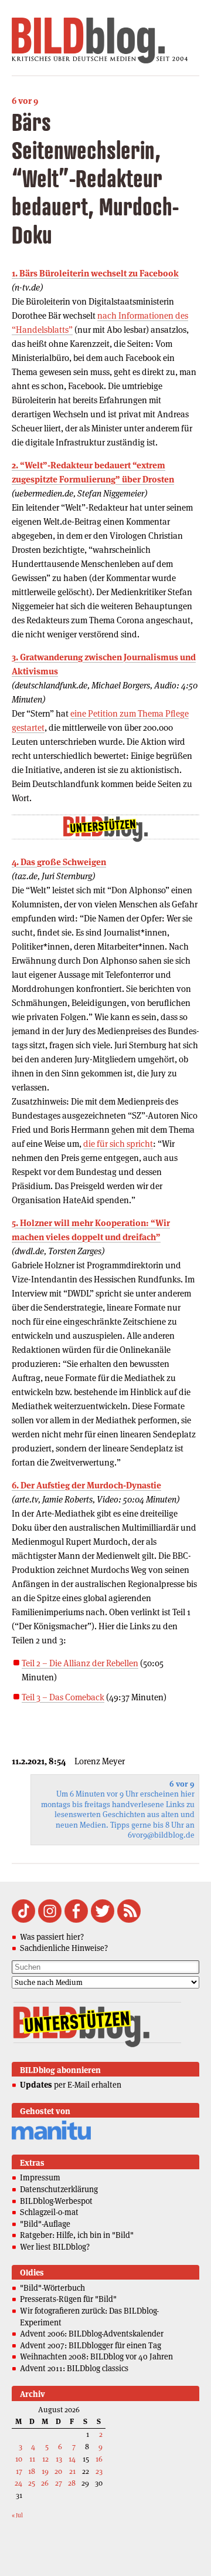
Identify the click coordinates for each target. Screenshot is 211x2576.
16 (99, 2459)
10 (19, 2459)
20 (58, 2471)
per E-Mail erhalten (71, 2085)
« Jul (17, 2515)
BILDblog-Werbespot (56, 2201)
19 (45, 2471)
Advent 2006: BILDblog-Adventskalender (92, 2334)
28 (72, 2483)
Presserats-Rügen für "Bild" (68, 2299)
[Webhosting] (51, 2138)
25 (32, 2483)
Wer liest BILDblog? (55, 2247)
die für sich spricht (118, 1144)
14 (72, 2459)
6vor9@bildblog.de (161, 1835)
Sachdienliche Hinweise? (64, 1948)
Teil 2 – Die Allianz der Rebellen (80, 1663)
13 (59, 2459)
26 (45, 2483)
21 (72, 2471)
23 (99, 2471)
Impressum (40, 2177)
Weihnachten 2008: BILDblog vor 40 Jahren (96, 2356)
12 (45, 2459)
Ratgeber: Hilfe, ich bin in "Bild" (77, 2235)
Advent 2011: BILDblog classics (74, 2368)
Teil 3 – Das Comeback (63, 1697)
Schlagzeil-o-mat (49, 2212)
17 (19, 2471)
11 (32, 2459)
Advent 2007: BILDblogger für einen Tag (91, 2345)
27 (59, 2483)
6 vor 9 (25, 101)
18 (32, 2471)
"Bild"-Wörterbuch (52, 2288)
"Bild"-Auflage (45, 2224)
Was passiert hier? (52, 1937)
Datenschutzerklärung (59, 2189)
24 (18, 2483)
